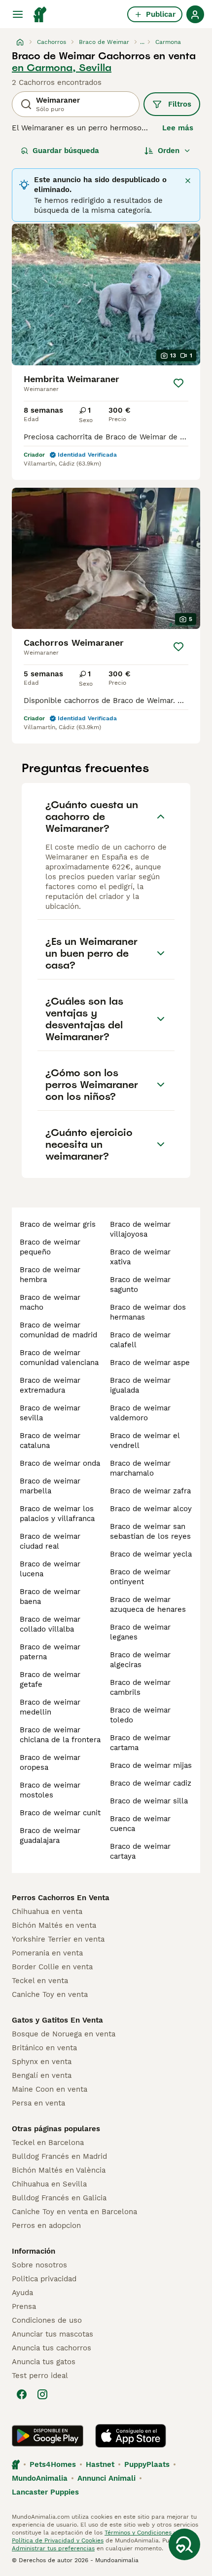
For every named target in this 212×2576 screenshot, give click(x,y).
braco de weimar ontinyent (140, 1577)
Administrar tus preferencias (53, 2548)
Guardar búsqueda (66, 151)
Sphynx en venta (42, 2062)
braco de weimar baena (50, 1597)
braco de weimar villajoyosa (140, 1229)
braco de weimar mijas (151, 1765)
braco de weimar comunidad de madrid (58, 1330)
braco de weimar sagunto (140, 1285)
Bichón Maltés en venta (54, 1925)
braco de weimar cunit (60, 1813)
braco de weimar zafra (150, 1491)
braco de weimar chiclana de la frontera (60, 1735)
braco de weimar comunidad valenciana (59, 1358)
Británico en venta (44, 2048)
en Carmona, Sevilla (62, 68)
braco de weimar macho (50, 1302)
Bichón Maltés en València (59, 2170)
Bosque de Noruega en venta (64, 2034)
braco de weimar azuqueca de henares (148, 1604)
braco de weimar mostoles (50, 1790)
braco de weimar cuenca (140, 1824)
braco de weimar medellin (50, 1707)
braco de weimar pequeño (50, 1247)
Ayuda (22, 2293)
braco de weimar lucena (50, 1569)
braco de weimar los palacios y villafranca (57, 1514)
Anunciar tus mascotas (53, 2334)
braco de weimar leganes (140, 1632)
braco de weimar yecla (151, 1554)
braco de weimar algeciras (140, 1660)
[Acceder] (195, 14)
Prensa (24, 2306)
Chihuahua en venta (47, 1912)
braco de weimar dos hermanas (148, 1312)
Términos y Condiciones (138, 2533)
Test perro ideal (40, 2376)
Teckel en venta (40, 1981)
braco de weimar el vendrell (145, 1441)
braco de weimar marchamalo (140, 1468)
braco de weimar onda (60, 1463)
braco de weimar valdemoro (140, 1413)
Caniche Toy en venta (50, 1994)
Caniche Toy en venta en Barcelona (74, 2212)
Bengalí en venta (42, 2075)
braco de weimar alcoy (151, 1509)
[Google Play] (48, 2436)
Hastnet (100, 2464)
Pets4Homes (53, 2464)
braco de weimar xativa (140, 1257)
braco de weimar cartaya (140, 1851)
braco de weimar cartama (140, 1743)
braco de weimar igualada (140, 1385)
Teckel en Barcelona (48, 2143)
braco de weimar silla (149, 1801)
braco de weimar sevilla (50, 1413)
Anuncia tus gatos (44, 2362)
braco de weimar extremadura (50, 1385)
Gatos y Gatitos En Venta (57, 2020)
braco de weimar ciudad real (50, 1541)
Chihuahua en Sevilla (49, 2184)
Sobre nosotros (39, 2265)
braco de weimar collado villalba (50, 1624)
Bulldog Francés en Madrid (59, 2156)
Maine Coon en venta (50, 2089)
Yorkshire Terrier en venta (58, 1939)
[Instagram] (42, 2394)
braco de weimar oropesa (50, 1762)
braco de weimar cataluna (50, 1441)
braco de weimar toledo (140, 1715)
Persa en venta (38, 2103)
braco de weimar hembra (50, 1275)
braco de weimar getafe (50, 1679)
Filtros (180, 104)
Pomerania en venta (47, 1953)
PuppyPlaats (147, 2464)
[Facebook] (22, 2394)
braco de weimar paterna (50, 1652)
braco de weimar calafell (140, 1340)
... (142, 42)
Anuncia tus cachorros (52, 2348)
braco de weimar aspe (150, 1363)
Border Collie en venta (52, 1967)
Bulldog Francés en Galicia (59, 2198)
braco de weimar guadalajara (50, 1835)
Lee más (178, 128)
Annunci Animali (106, 2478)
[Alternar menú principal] (18, 14)
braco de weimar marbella (50, 1486)
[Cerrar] (188, 181)
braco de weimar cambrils (140, 1687)
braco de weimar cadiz (151, 1783)
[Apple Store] (131, 2436)
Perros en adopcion (46, 2225)
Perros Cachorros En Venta (61, 1898)
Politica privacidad (44, 2279)
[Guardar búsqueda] (184, 2544)
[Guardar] (178, 383)
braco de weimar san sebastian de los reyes (150, 1531)
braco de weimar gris (58, 1224)
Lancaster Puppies (45, 2492)
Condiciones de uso (47, 2320)
